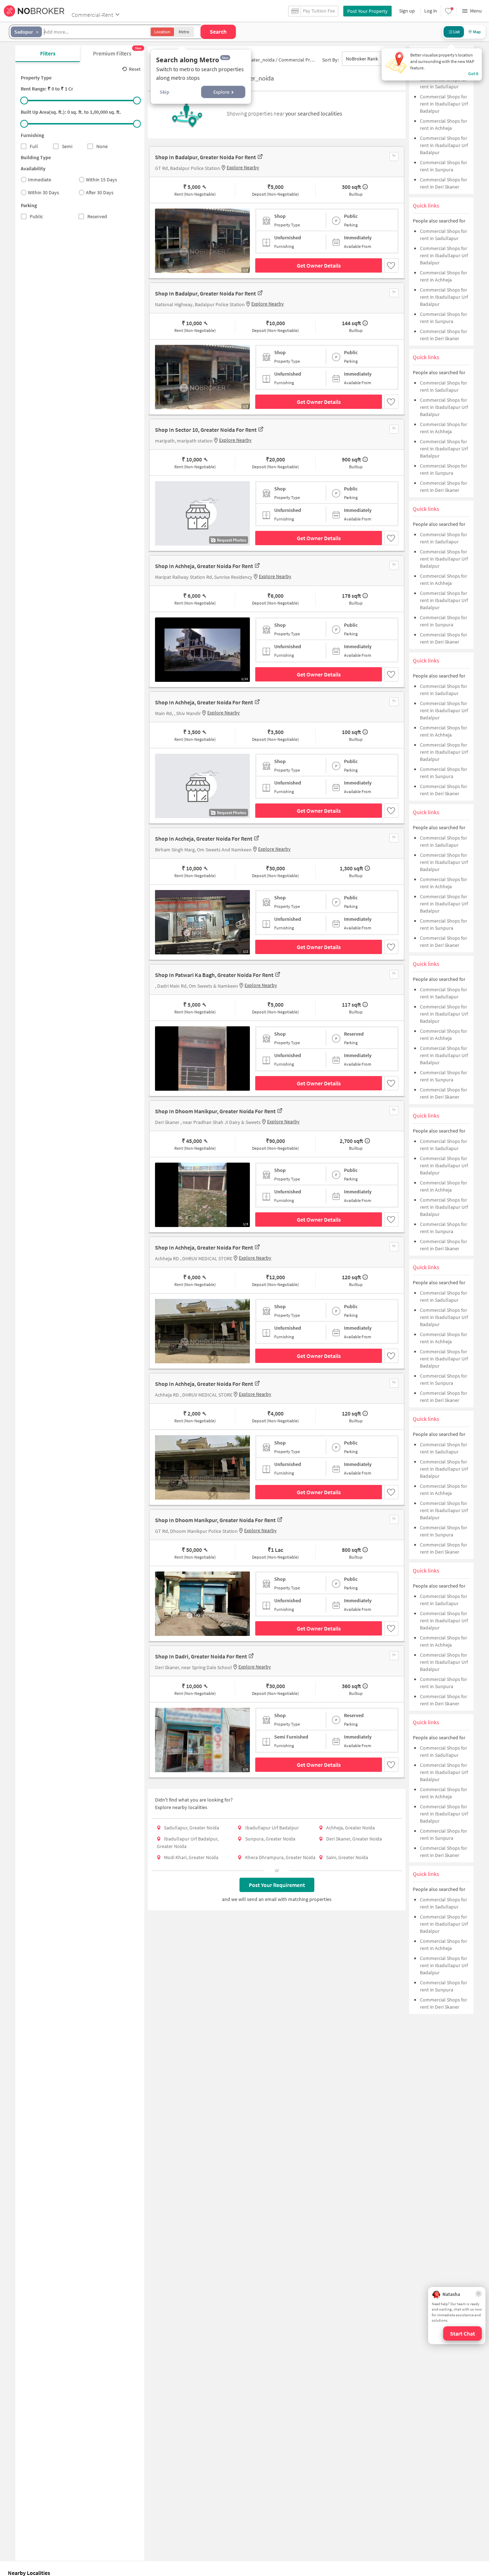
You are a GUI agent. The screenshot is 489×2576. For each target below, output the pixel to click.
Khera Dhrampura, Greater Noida (280, 1857)
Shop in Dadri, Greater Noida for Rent (201, 1656)
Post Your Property (367, 11)
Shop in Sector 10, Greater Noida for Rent (206, 430)
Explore (221, 92)
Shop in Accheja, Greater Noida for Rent (204, 839)
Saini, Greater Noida (347, 1857)
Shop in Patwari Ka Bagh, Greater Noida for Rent (214, 975)
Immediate (40, 180)
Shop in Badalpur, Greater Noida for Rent (205, 157)
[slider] (24, 101)
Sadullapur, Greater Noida (192, 1828)
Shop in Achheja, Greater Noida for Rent (204, 566)
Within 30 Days (43, 192)
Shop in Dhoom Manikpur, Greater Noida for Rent (215, 1111)
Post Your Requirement (277, 1885)
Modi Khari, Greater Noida (191, 1857)
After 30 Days (100, 192)
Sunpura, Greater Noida (270, 1839)
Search (218, 31)
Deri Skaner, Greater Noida (354, 1839)
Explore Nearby (243, 167)
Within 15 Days (101, 180)
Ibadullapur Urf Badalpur (272, 1828)
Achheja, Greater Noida (350, 1828)
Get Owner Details (319, 265)
